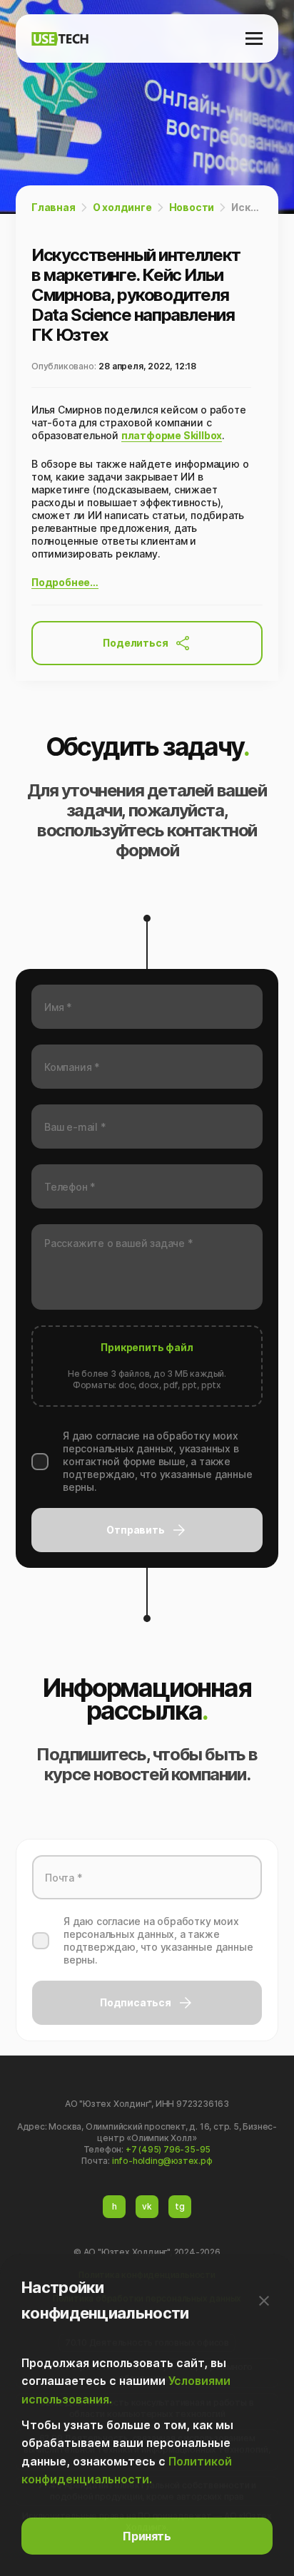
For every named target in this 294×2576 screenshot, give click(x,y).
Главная (54, 207)
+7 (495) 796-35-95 (168, 2149)
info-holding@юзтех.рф (162, 2161)
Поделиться (135, 643)
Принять (147, 2536)
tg (180, 2206)
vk (147, 2206)
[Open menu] (254, 39)
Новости (192, 207)
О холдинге (122, 207)
